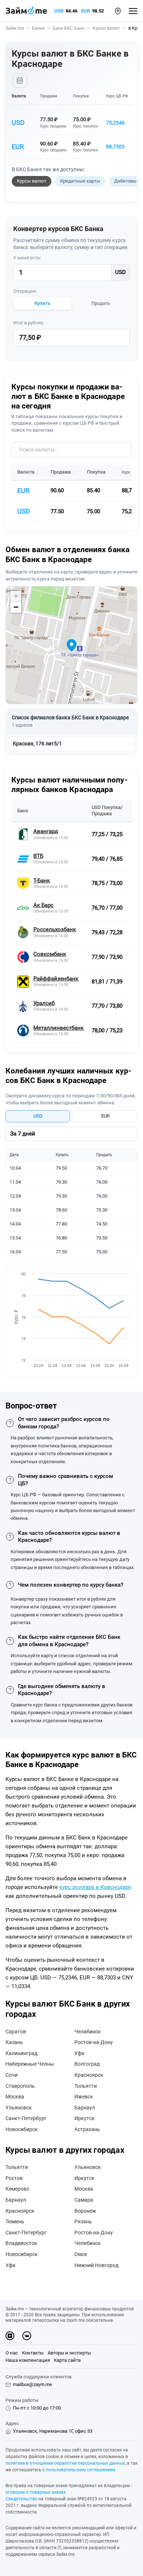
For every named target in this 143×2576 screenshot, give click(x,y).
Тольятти (86, 2086)
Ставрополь (20, 2086)
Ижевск (84, 2097)
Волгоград (87, 2064)
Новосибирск (22, 2129)
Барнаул (85, 2108)
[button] (118, 11)
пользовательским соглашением (80, 2470)
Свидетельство (21, 2499)
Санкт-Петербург (26, 2118)
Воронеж (85, 2211)
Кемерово (17, 2189)
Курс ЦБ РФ (117, 96)
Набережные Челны (30, 2064)
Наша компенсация (28, 2360)
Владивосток (21, 2243)
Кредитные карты (80, 181)
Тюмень (15, 2221)
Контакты (33, 2353)
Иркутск (85, 2118)
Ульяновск (19, 2108)
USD (59, 11)
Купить (42, 303)
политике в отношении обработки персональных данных (65, 2463)
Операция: (25, 291)
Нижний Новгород (96, 2265)
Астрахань (87, 2129)
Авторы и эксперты (69, 2353)
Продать (101, 303)
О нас (12, 2353)
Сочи (12, 2075)
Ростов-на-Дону (94, 2042)
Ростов (14, 2178)
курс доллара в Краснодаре (95, 1887)
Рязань (83, 2221)
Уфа (79, 2053)
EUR (85, 11)
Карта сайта (67, 2360)
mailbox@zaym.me (32, 2384)
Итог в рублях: (29, 323)
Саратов (16, 2032)
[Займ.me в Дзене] (10, 2336)
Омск (81, 2254)
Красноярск (89, 2075)
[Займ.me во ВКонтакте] (27, 2336)
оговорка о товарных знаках (36, 2492)
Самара (84, 2200)
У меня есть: (27, 258)
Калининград (21, 2053)
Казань (14, 2042)
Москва (15, 2097)
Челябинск (88, 2032)
